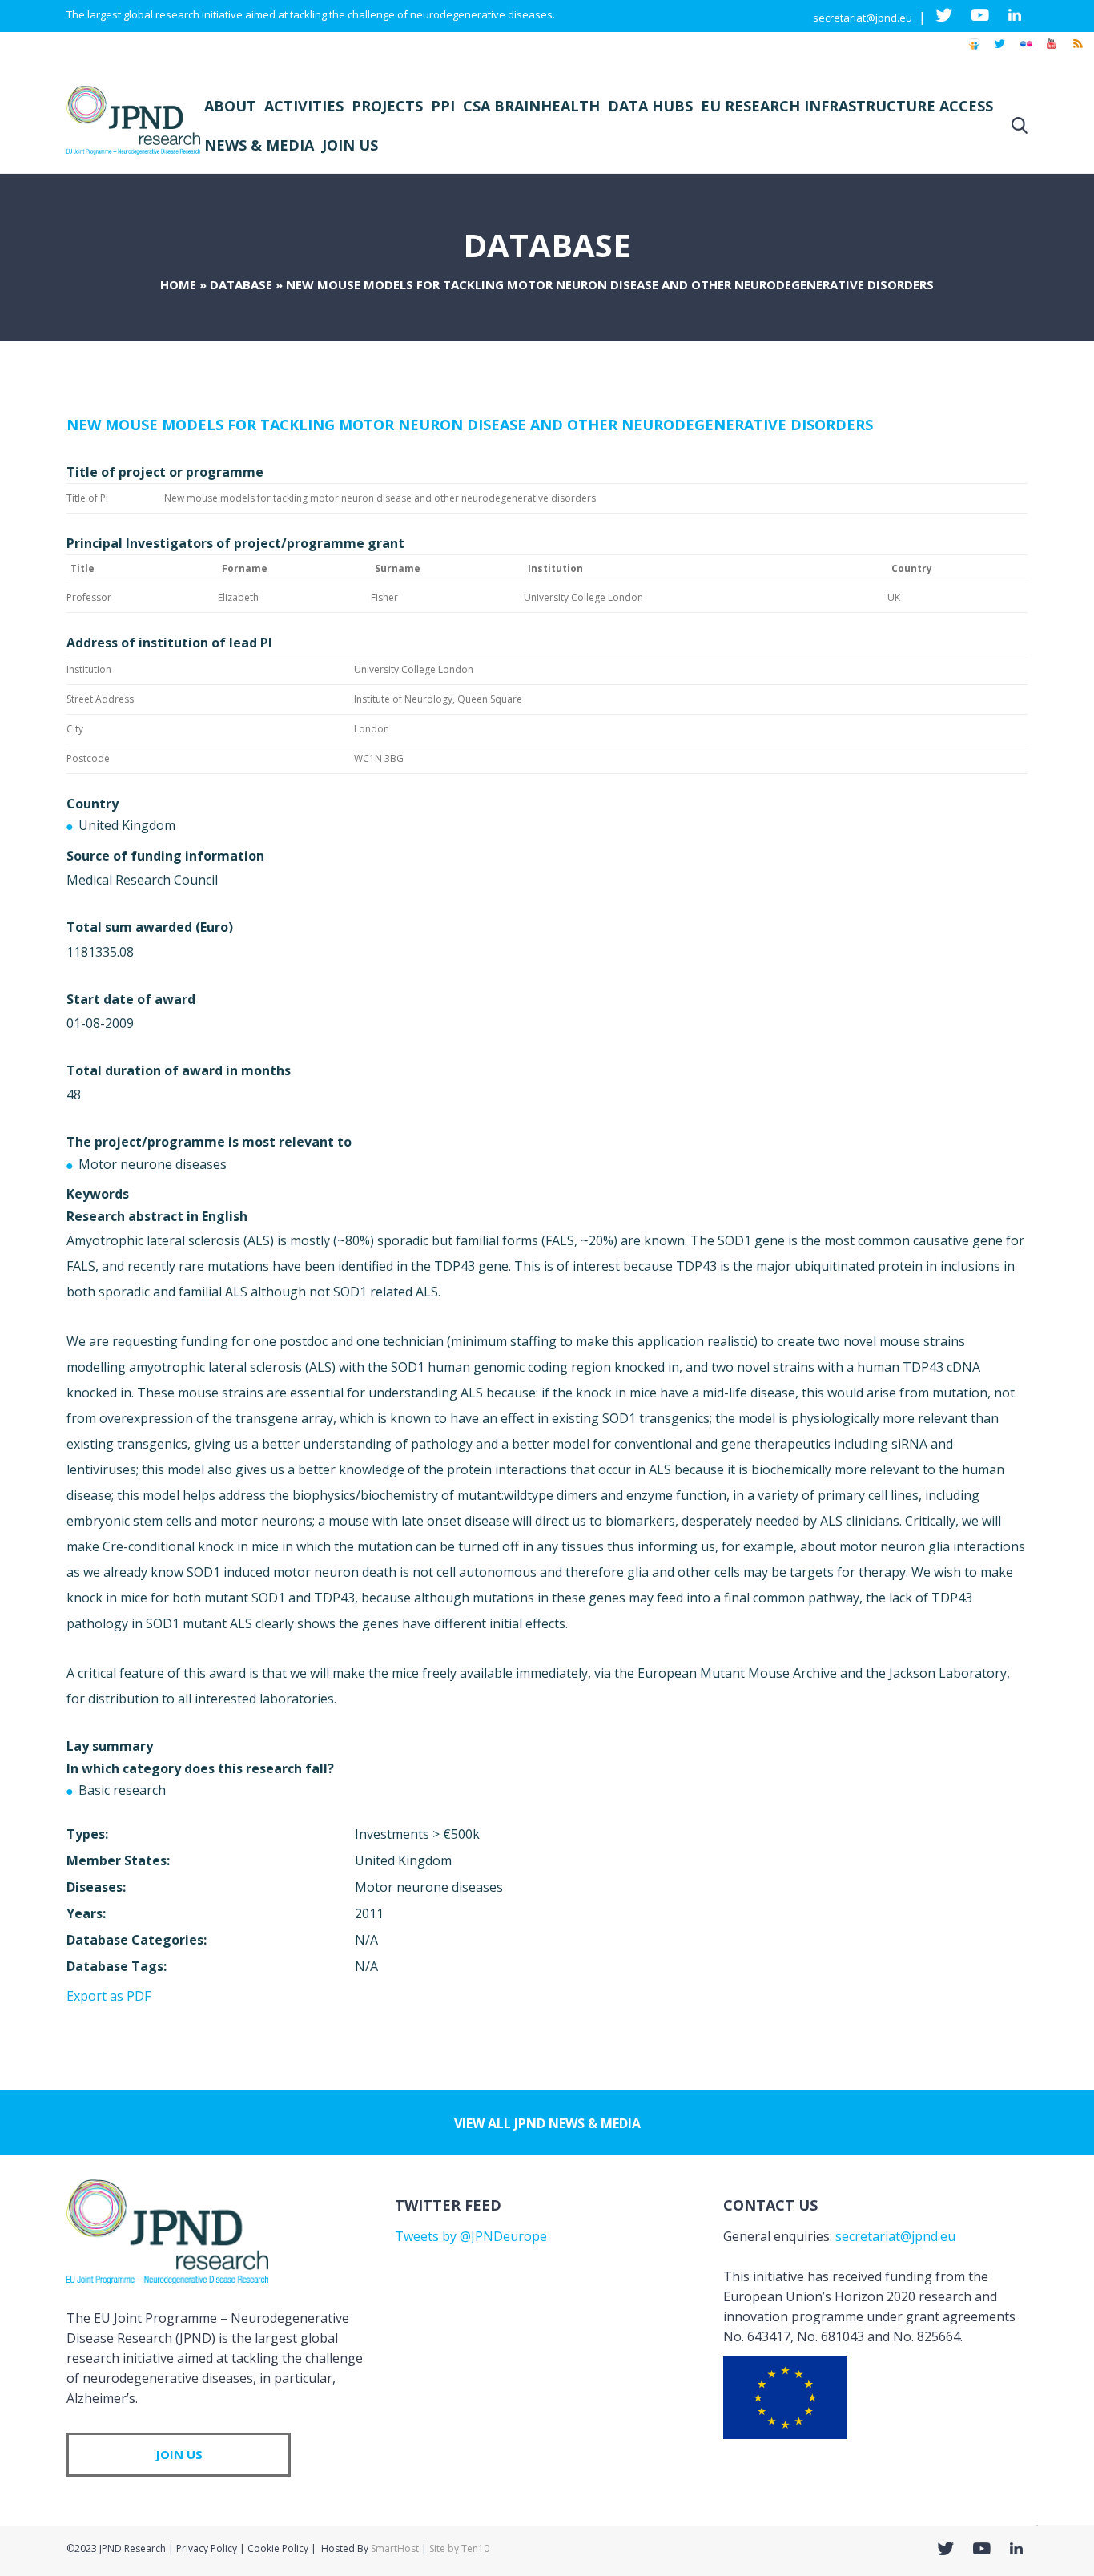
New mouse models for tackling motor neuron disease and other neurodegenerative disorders (470, 425)
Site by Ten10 (459, 2548)
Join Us (350, 145)
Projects (387, 106)
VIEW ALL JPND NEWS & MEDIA (547, 2123)
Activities (304, 106)
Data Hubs (650, 106)
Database (241, 284)
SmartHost (395, 2548)
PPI (443, 106)
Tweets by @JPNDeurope (471, 2236)
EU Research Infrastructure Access (847, 106)
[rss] (1077, 51)
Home (178, 284)
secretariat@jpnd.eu (863, 18)
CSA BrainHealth (531, 106)
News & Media (259, 145)
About (230, 106)
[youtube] (1052, 51)
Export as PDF (109, 1996)
